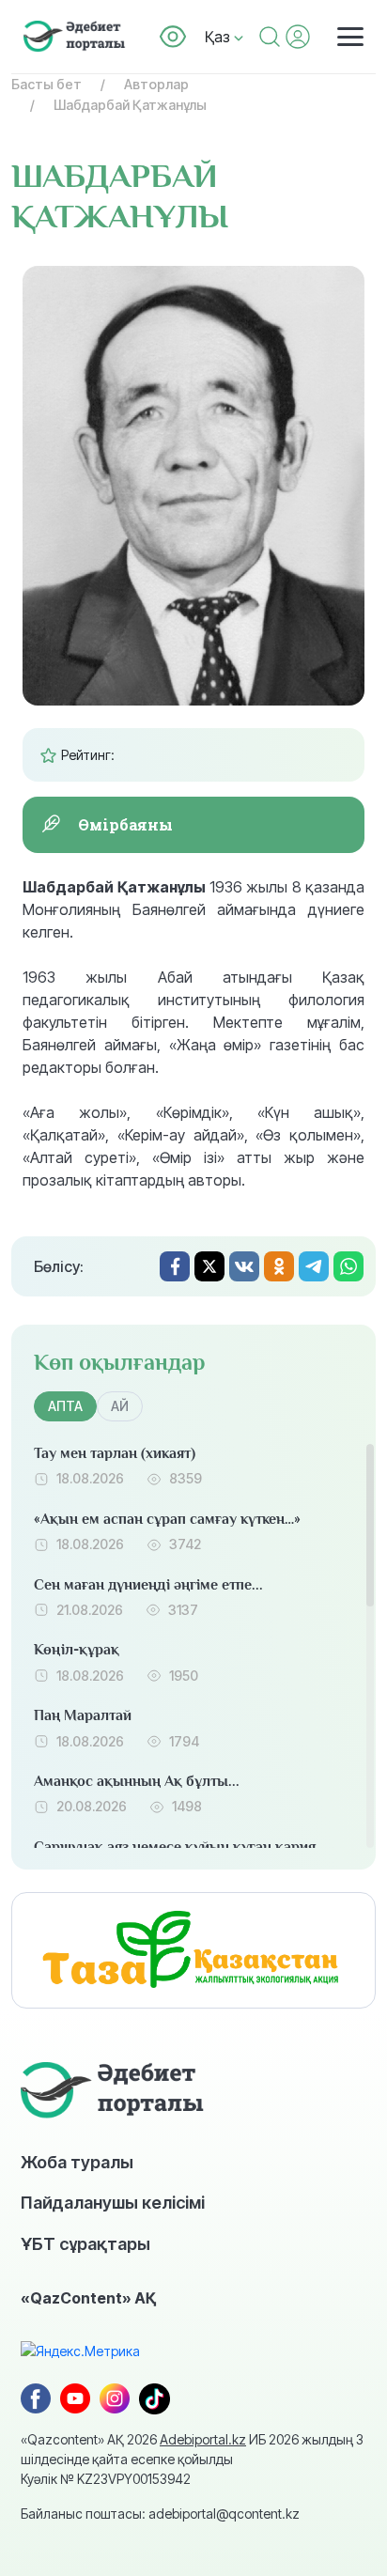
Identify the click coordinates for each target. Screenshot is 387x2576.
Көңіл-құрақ (77, 1650)
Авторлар (156, 84)
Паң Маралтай (83, 1715)
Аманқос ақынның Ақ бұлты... (137, 1781)
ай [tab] (120, 1406)
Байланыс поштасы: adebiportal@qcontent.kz (160, 2514)
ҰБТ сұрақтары (85, 2243)
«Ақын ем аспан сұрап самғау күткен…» (167, 1519)
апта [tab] (65, 1406)
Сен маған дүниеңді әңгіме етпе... (148, 1585)
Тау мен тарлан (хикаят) (115, 1453)
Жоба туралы (77, 2162)
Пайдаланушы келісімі (113, 2202)
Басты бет (46, 84)
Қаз (219, 37)
